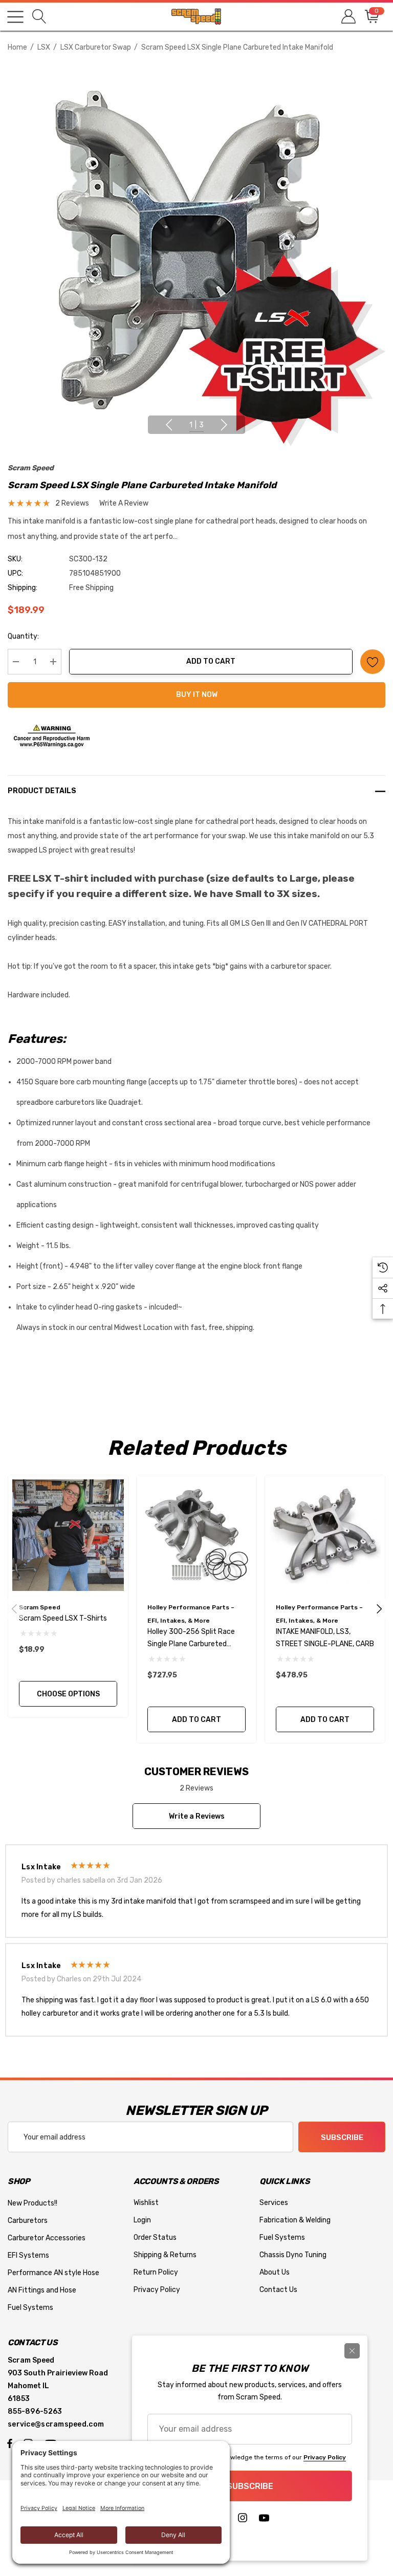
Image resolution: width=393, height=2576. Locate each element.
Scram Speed (31, 468)
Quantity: (23, 636)
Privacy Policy (325, 2457)
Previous (169, 425)
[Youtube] (264, 2520)
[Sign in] (348, 17)
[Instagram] (243, 2520)
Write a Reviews (197, 1816)
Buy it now (197, 695)
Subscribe (342, 2137)
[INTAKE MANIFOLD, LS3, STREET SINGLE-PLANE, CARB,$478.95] (325, 1535)
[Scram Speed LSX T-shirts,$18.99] (68, 1535)
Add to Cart (211, 661)
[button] (197, 736)
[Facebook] (10, 2443)
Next (224, 425)
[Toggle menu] (15, 17)
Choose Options (68, 1694)
